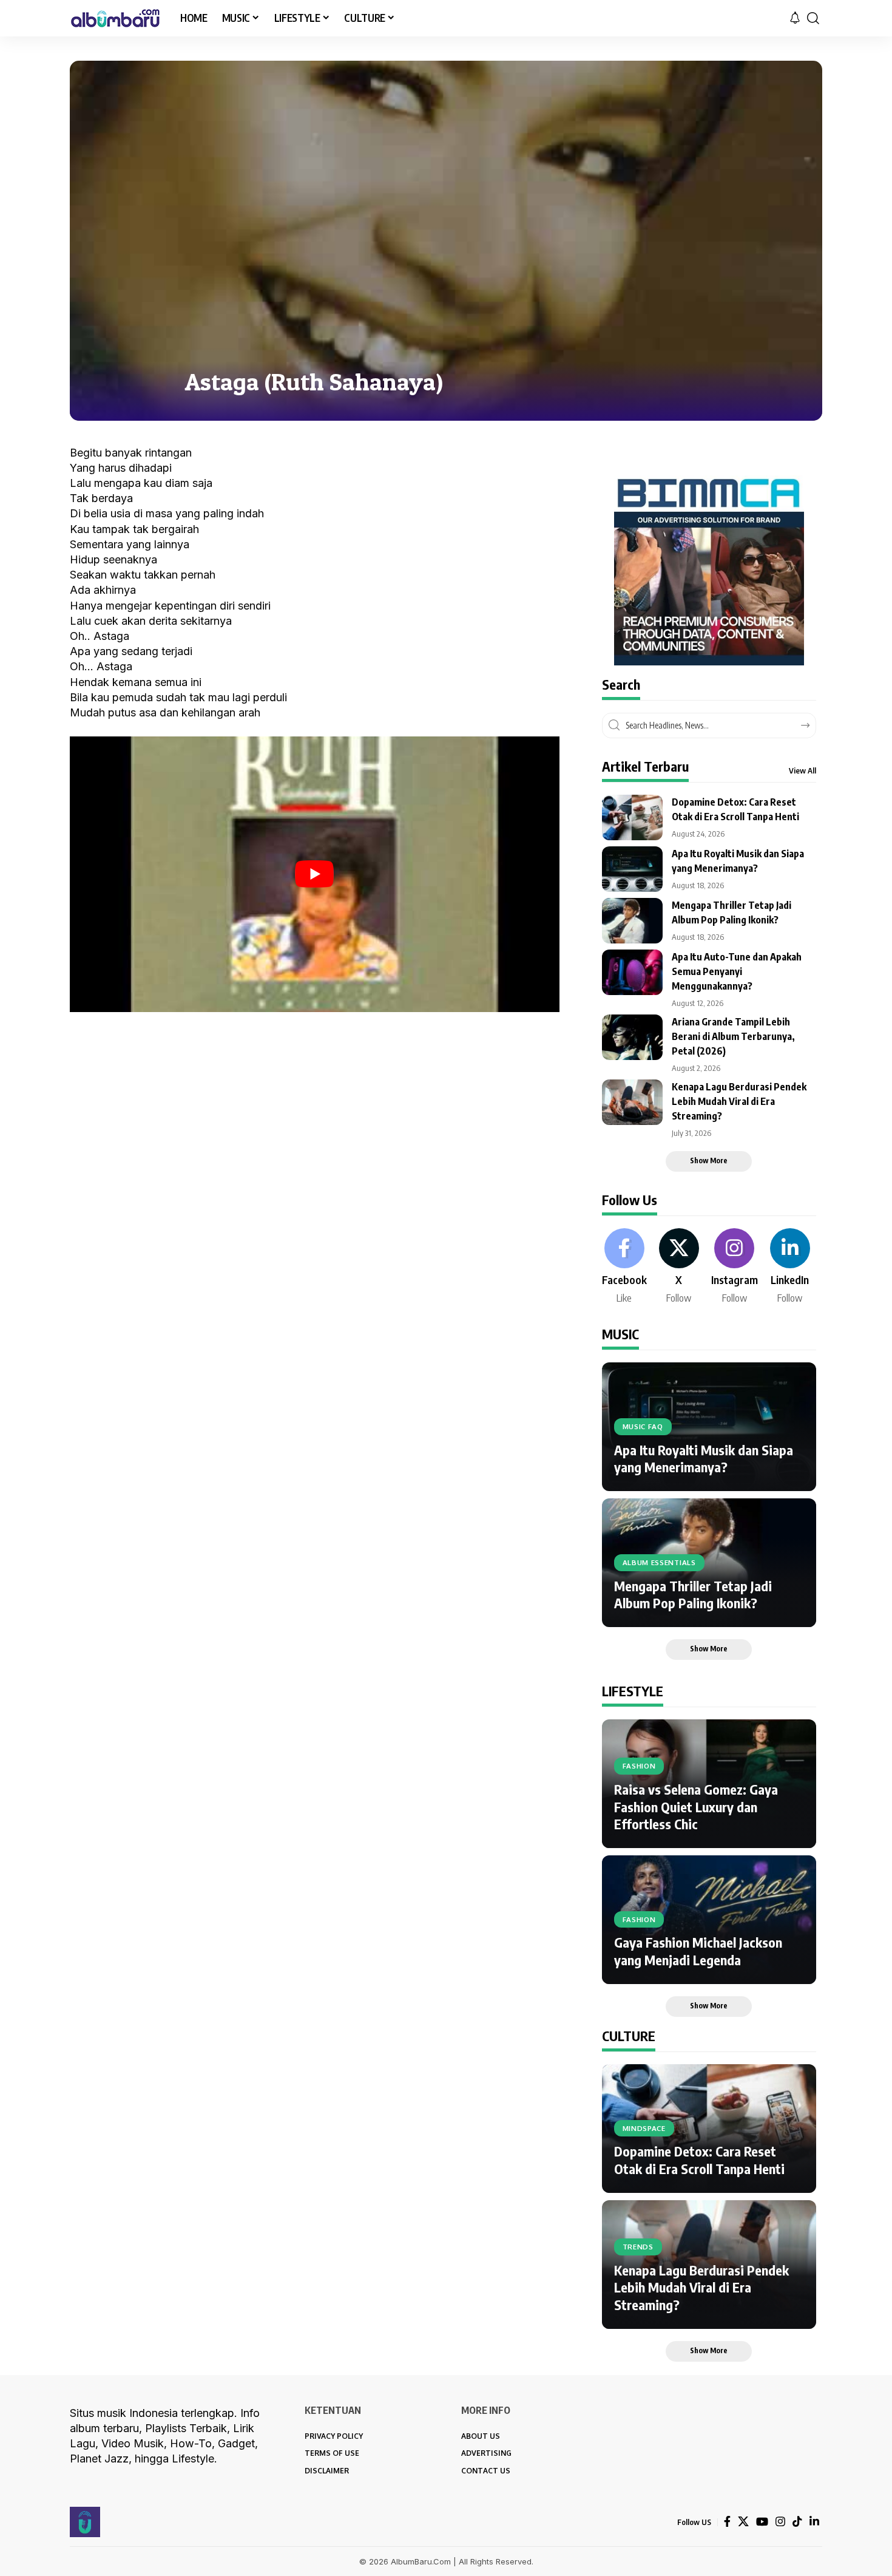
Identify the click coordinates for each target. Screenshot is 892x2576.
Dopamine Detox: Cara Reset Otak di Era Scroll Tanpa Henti (699, 2160)
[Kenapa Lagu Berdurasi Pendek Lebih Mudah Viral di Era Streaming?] (632, 1102)
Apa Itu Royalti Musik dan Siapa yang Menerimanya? (704, 1459)
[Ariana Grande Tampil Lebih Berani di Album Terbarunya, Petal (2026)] (632, 1037)
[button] (813, 18)
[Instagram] (735, 1267)
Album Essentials (659, 1562)
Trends (638, 2247)
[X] (679, 1267)
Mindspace (644, 2128)
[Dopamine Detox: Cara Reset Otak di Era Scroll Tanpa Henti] (632, 817)
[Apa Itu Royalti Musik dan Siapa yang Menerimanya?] (632, 869)
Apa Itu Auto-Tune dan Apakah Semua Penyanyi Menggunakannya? (737, 971)
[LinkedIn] (790, 1267)
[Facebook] (624, 1267)
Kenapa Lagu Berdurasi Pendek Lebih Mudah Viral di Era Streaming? (739, 1101)
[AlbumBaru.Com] (115, 18)
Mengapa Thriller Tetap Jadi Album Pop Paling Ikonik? (693, 1595)
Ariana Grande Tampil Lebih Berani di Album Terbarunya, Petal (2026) (733, 1036)
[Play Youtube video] (315, 874)
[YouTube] (762, 2522)
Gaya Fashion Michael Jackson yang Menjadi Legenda (698, 1951)
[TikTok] (797, 2522)
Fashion (639, 1766)
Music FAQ (643, 1426)
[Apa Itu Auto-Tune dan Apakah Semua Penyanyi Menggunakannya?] (632, 972)
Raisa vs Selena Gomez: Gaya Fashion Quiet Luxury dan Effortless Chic (696, 1806)
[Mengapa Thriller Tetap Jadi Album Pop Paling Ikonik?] (632, 921)
